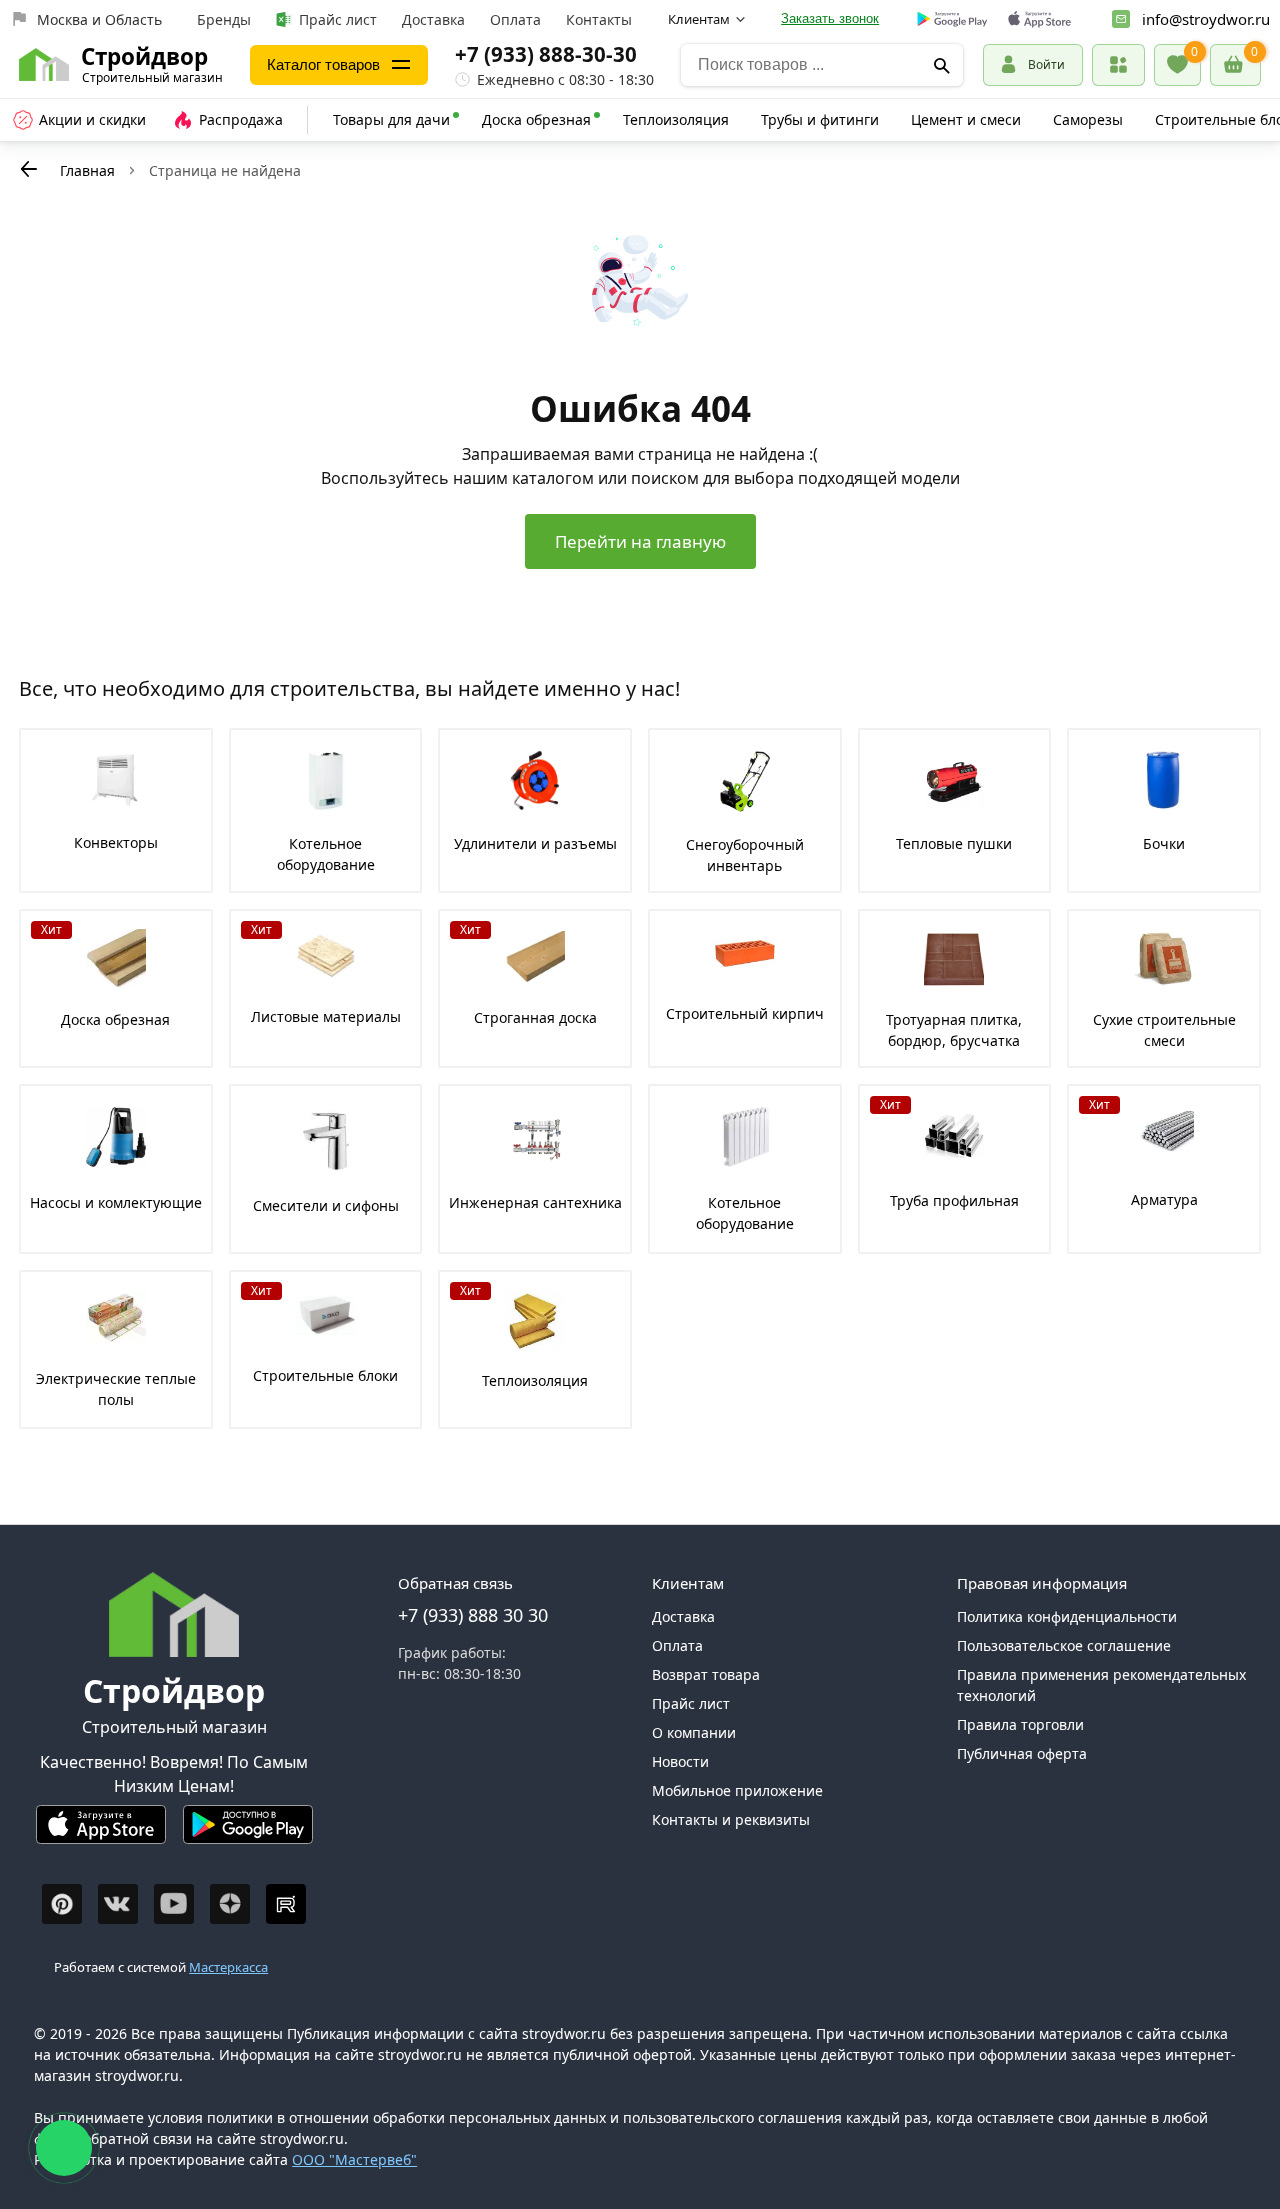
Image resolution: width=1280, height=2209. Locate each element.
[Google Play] (248, 1832)
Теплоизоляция (676, 119)
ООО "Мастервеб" (354, 2159)
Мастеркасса (228, 1967)
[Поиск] (941, 65)
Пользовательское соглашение (1064, 1645)
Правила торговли (1020, 1724)
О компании (694, 1732)
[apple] (1039, 19)
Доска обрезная (536, 119)
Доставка (433, 19)
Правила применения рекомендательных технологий (1101, 1685)
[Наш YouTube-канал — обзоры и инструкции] (174, 1904)
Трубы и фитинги (820, 119)
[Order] (1118, 64)
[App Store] (101, 1832)
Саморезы (1088, 119)
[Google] (952, 20)
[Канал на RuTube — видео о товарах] (286, 1904)
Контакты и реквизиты (731, 1819)
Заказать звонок (830, 18)
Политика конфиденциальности (1067, 1616)
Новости (680, 1761)
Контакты (599, 19)
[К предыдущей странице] (29, 169)
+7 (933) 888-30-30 (546, 54)
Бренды (224, 19)
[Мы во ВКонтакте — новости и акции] (118, 1904)
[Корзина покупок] (1235, 65)
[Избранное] (1177, 65)
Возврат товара (706, 1674)
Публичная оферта (1022, 1753)
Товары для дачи (391, 119)
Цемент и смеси (966, 119)
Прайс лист (338, 19)
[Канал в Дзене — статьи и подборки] (230, 1904)
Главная (87, 170)
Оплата (515, 19)
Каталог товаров (323, 64)
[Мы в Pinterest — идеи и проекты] (62, 1904)
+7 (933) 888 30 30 (473, 1615)
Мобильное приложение (737, 1790)
